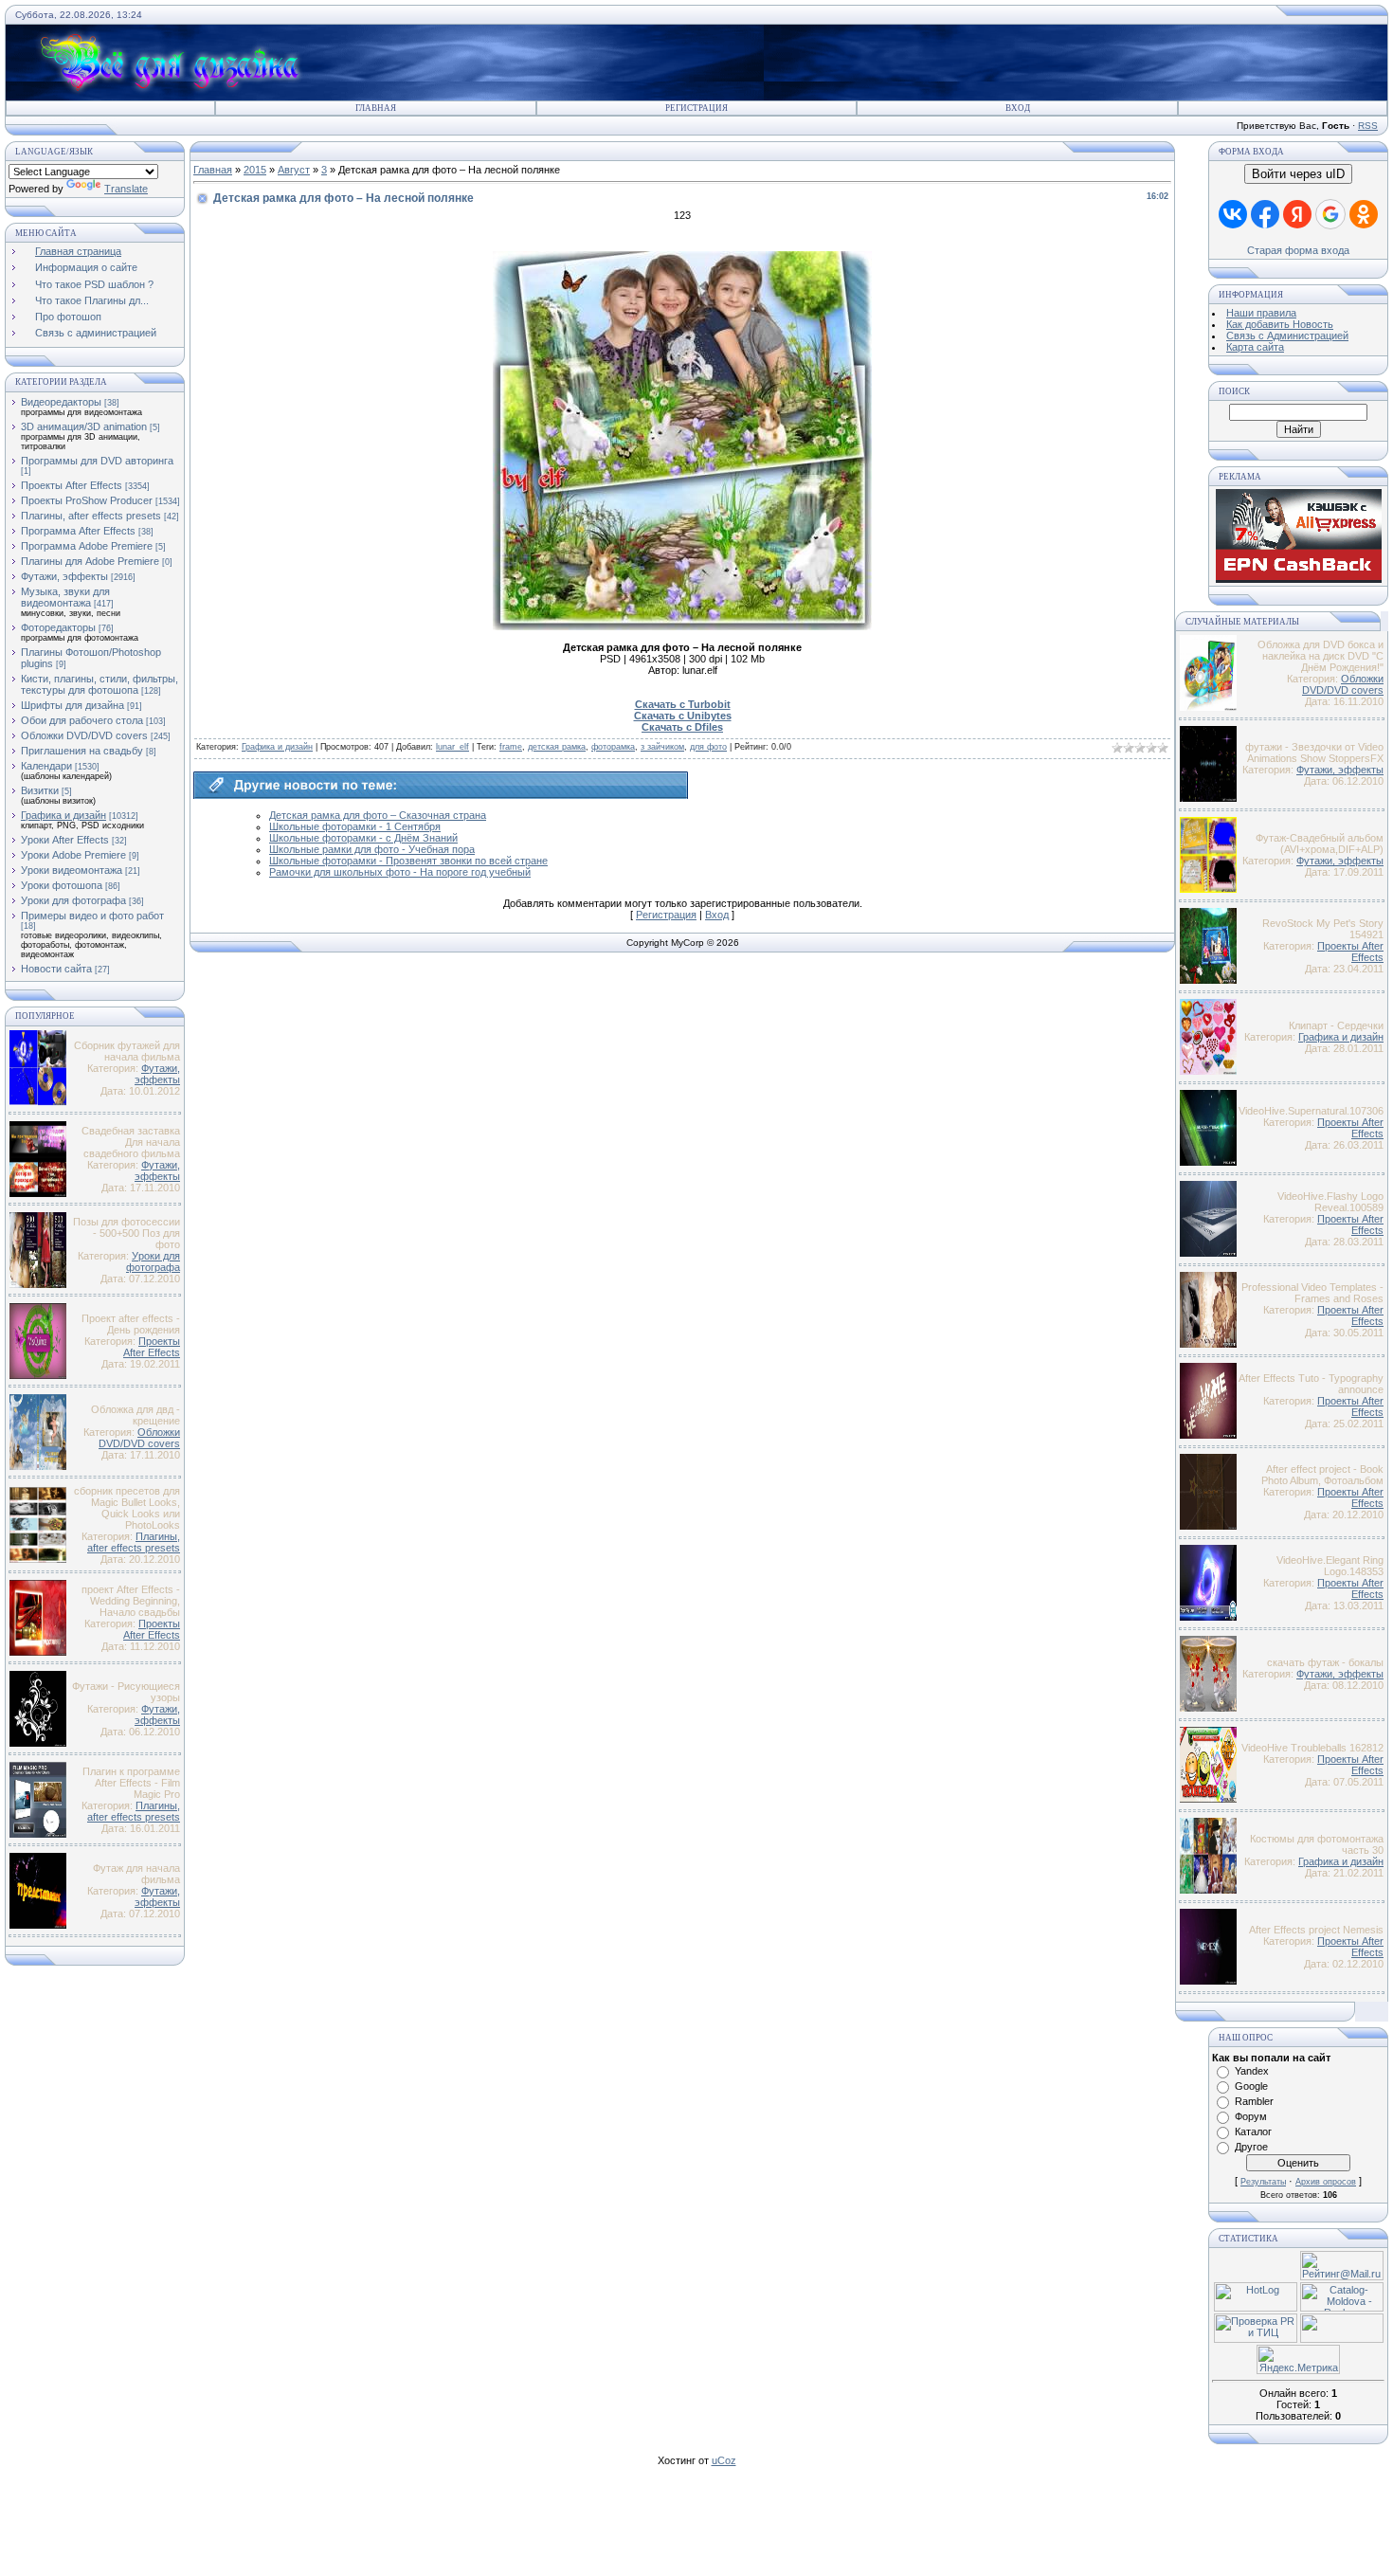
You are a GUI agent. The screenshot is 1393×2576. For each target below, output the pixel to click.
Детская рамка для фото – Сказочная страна (378, 815)
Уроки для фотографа (73, 900)
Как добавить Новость (1280, 324)
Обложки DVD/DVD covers (84, 735)
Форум (1251, 2116)
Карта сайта (1255, 347)
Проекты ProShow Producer (87, 500)
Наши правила (1261, 313)
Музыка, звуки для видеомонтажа (65, 597)
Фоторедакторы (58, 627)
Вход (1018, 108)
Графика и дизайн (63, 815)
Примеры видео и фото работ (92, 916)
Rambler (1254, 2101)
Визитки (40, 790)
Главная (376, 108)
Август (294, 170)
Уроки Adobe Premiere (73, 855)
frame (511, 747)
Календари (46, 766)
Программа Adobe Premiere (87, 546)
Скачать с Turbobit (683, 704)
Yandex (1252, 2071)
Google (1251, 2086)
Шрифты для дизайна (72, 705)
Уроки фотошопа (62, 885)
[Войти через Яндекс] (1297, 214)
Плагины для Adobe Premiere (90, 561)
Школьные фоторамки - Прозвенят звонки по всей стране (408, 861)
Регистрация (696, 108)
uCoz (724, 2460)
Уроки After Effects (65, 840)
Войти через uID (1298, 174)
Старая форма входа (1298, 250)
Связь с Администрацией (1287, 336)
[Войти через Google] (1330, 214)
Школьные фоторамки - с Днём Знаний (363, 838)
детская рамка (557, 747)
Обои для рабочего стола (82, 720)
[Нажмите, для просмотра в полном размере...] (682, 626)
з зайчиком (662, 747)
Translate (126, 189)
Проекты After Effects (72, 485)
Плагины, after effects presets (91, 516)
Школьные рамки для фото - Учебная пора (372, 849)
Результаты (1263, 2182)
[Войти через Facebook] (1265, 214)
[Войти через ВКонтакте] (1233, 214)
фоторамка (613, 747)
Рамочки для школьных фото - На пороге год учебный (400, 872)
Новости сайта (56, 969)
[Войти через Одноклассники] (1364, 214)
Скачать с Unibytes (683, 716)
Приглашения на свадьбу (82, 751)
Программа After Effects (78, 531)
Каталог (1253, 2132)
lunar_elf (452, 747)
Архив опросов (1326, 2182)
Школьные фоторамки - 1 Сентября (355, 826)
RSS (1368, 126)
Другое (1251, 2147)
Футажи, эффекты (64, 576)
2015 (255, 170)
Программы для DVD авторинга (97, 461)
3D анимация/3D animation (84, 426)
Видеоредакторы (61, 402)
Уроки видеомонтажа (72, 870)
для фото (708, 747)
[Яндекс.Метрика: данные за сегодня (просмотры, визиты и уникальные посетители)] (1298, 2359)
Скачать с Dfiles (682, 727)
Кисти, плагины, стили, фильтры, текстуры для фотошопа (99, 684)
